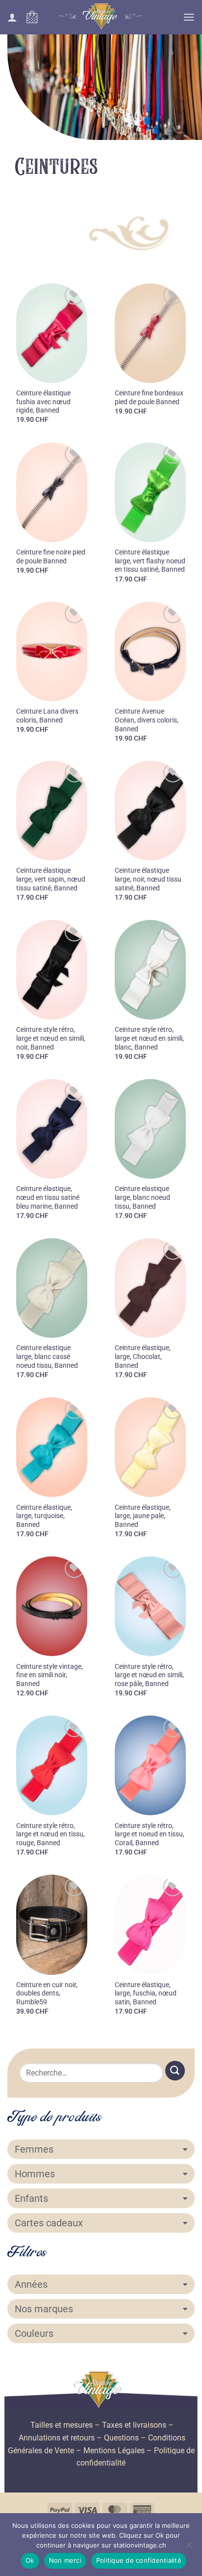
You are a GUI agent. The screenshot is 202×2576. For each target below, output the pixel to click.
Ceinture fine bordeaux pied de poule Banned (149, 397)
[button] (32, 17)
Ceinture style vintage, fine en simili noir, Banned (50, 1675)
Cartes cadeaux (49, 2223)
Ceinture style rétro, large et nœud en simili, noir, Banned (51, 1038)
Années (31, 2284)
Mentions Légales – (118, 2451)
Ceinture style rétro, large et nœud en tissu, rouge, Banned (50, 1834)
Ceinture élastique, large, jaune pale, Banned (143, 1516)
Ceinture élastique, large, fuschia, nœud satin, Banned (146, 1993)
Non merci (65, 2560)
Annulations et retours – (60, 2438)
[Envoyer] (175, 2070)
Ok (30, 2560)
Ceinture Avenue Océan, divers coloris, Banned (147, 720)
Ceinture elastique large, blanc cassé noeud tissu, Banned (47, 1356)
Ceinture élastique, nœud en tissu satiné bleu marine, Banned (48, 1197)
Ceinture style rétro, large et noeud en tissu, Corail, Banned (150, 1834)
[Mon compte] (12, 17)
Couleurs (34, 2333)
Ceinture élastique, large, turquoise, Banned (44, 1516)
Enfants (31, 2198)
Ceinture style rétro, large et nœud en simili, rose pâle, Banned (149, 1675)
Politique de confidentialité (139, 2560)
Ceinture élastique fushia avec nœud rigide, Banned (43, 402)
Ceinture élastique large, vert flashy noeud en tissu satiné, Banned (150, 561)
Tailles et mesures (62, 2425)
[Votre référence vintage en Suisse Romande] (101, 17)
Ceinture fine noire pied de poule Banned (51, 556)
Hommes (35, 2174)
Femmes (34, 2149)
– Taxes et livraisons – (133, 2425)
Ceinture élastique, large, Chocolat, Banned (143, 1356)
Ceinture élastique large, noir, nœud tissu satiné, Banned (148, 879)
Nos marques (44, 2309)
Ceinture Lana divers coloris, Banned (47, 716)
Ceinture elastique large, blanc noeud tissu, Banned (142, 1197)
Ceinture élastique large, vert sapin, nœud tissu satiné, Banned (51, 879)
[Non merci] (189, 2548)
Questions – (125, 2438)
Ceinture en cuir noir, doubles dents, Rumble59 (47, 1993)
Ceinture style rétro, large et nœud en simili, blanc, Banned (149, 1038)
